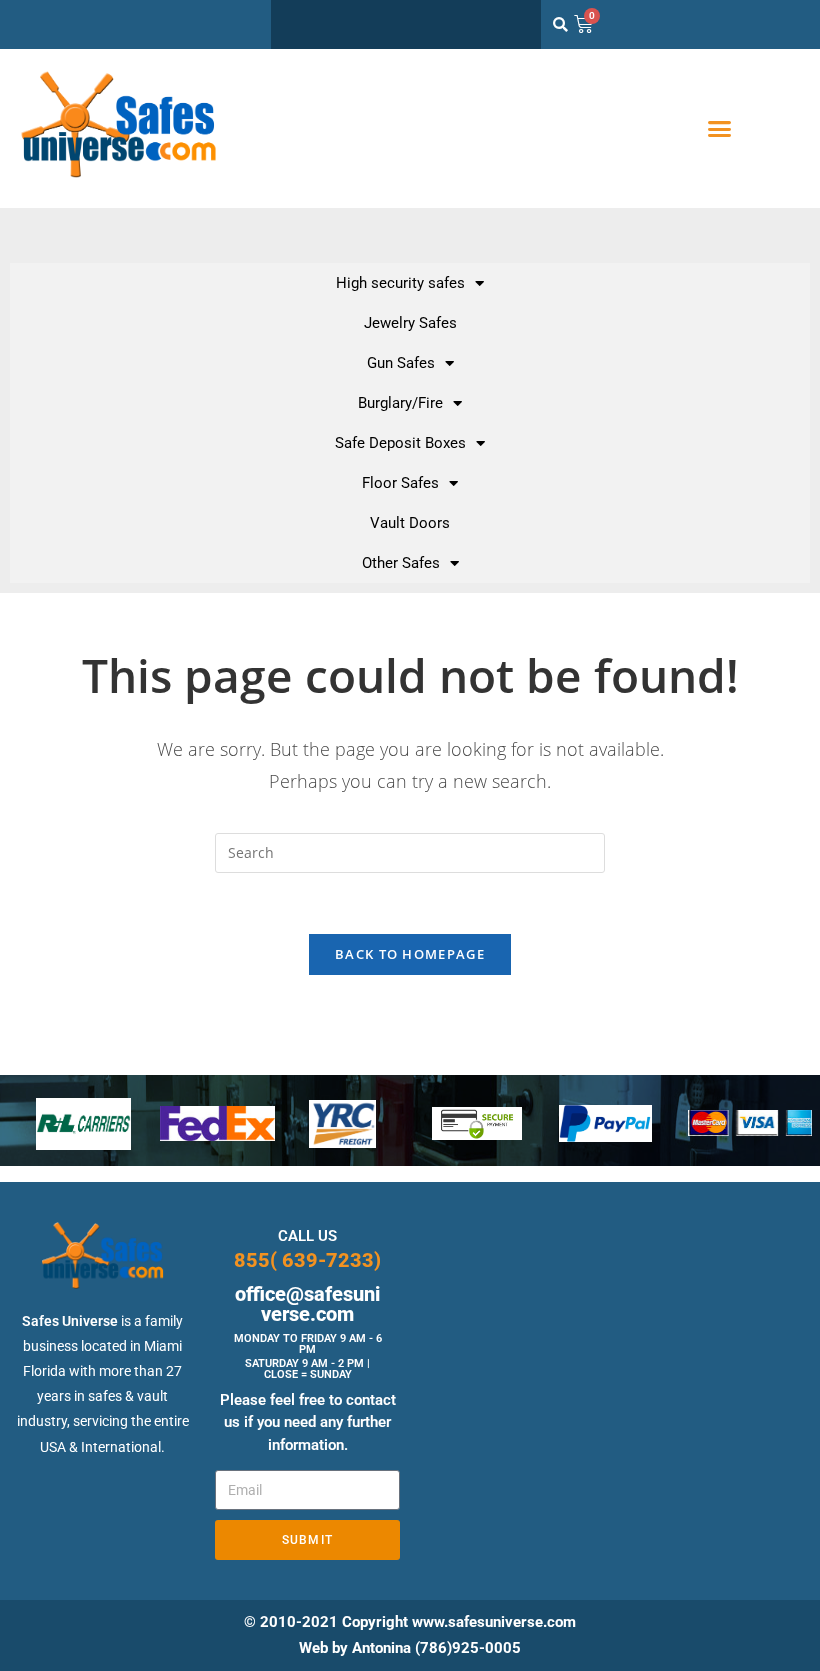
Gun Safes (401, 363)
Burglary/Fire (400, 403)
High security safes (400, 283)
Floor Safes (400, 483)
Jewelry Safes (410, 323)
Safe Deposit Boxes (400, 443)
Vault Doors (410, 523)
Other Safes (401, 563)
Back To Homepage (410, 954)
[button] (720, 129)
